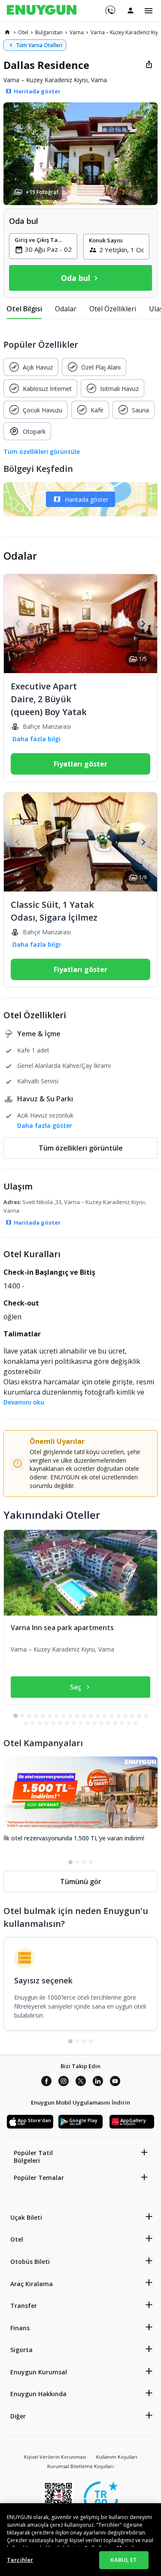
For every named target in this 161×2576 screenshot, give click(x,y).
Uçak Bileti (26, 2217)
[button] (80, 154)
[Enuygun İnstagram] (64, 2082)
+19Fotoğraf (42, 192)
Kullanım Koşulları (117, 2457)
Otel (17, 2239)
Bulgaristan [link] (49, 32)
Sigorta (21, 2350)
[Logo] (42, 11)
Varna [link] (77, 32)
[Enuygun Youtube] (115, 2082)
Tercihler (20, 2560)
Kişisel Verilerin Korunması (55, 2457)
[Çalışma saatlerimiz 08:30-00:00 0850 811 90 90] (110, 7)
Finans (20, 2328)
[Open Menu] (149, 11)
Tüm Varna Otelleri (39, 45)
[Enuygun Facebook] (46, 2082)
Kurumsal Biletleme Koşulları (80, 2466)
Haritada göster (87, 499)
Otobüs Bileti (30, 2261)
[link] (7, 32)
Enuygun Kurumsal (39, 2372)
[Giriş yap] (131, 10)
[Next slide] (143, 624)
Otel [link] (23, 32)
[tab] (24, 309)
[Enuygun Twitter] (81, 2082)
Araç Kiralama (32, 2284)
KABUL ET (124, 2560)
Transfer (24, 2306)
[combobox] (48, 249)
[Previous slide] (18, 624)
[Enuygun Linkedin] (98, 2082)
